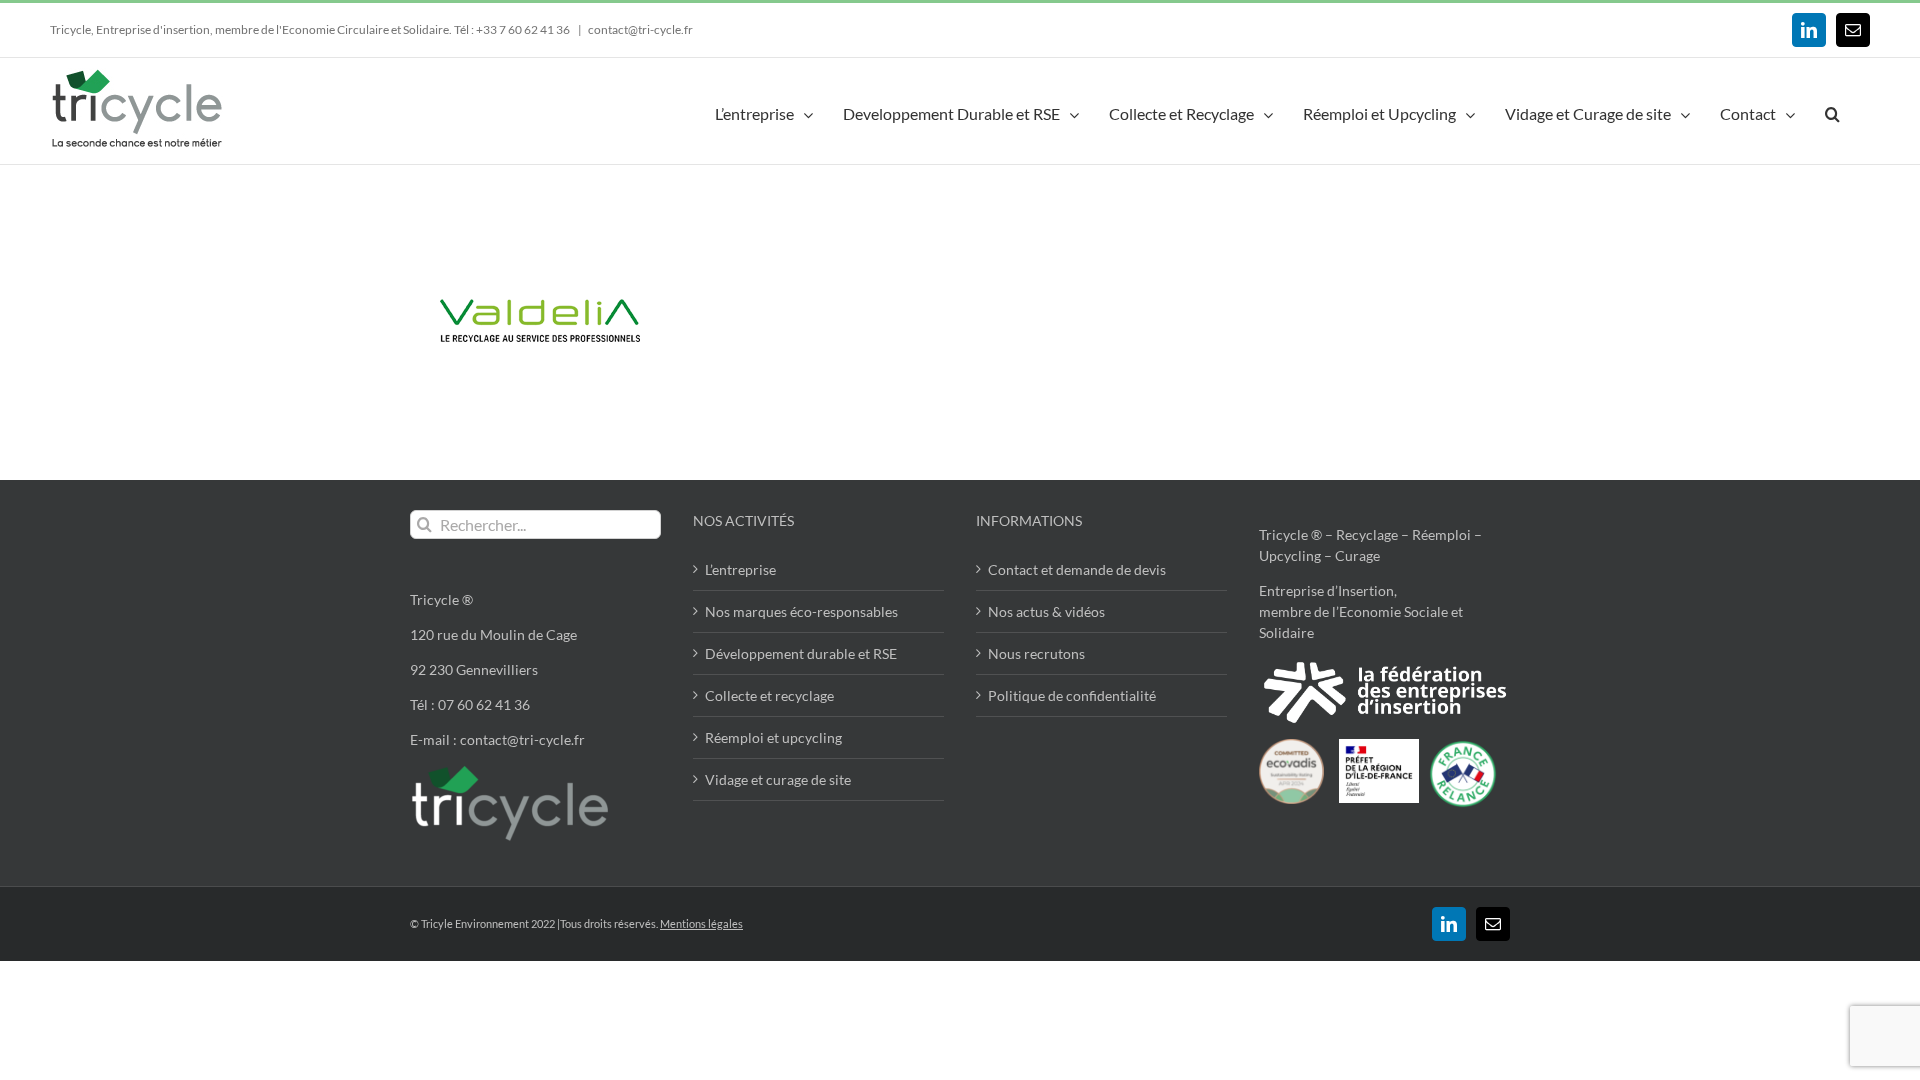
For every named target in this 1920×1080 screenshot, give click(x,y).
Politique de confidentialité (1072, 695)
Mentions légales (701, 923)
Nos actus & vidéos (1046, 611)
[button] (1832, 111)
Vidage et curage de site (778, 779)
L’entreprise (740, 569)
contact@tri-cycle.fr (640, 29)
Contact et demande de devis (1077, 569)
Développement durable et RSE (801, 653)
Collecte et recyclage (769, 695)
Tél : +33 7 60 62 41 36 (513, 29)
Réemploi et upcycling (773, 737)
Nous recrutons (1036, 653)
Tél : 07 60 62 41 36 (470, 704)
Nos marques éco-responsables (801, 611)
